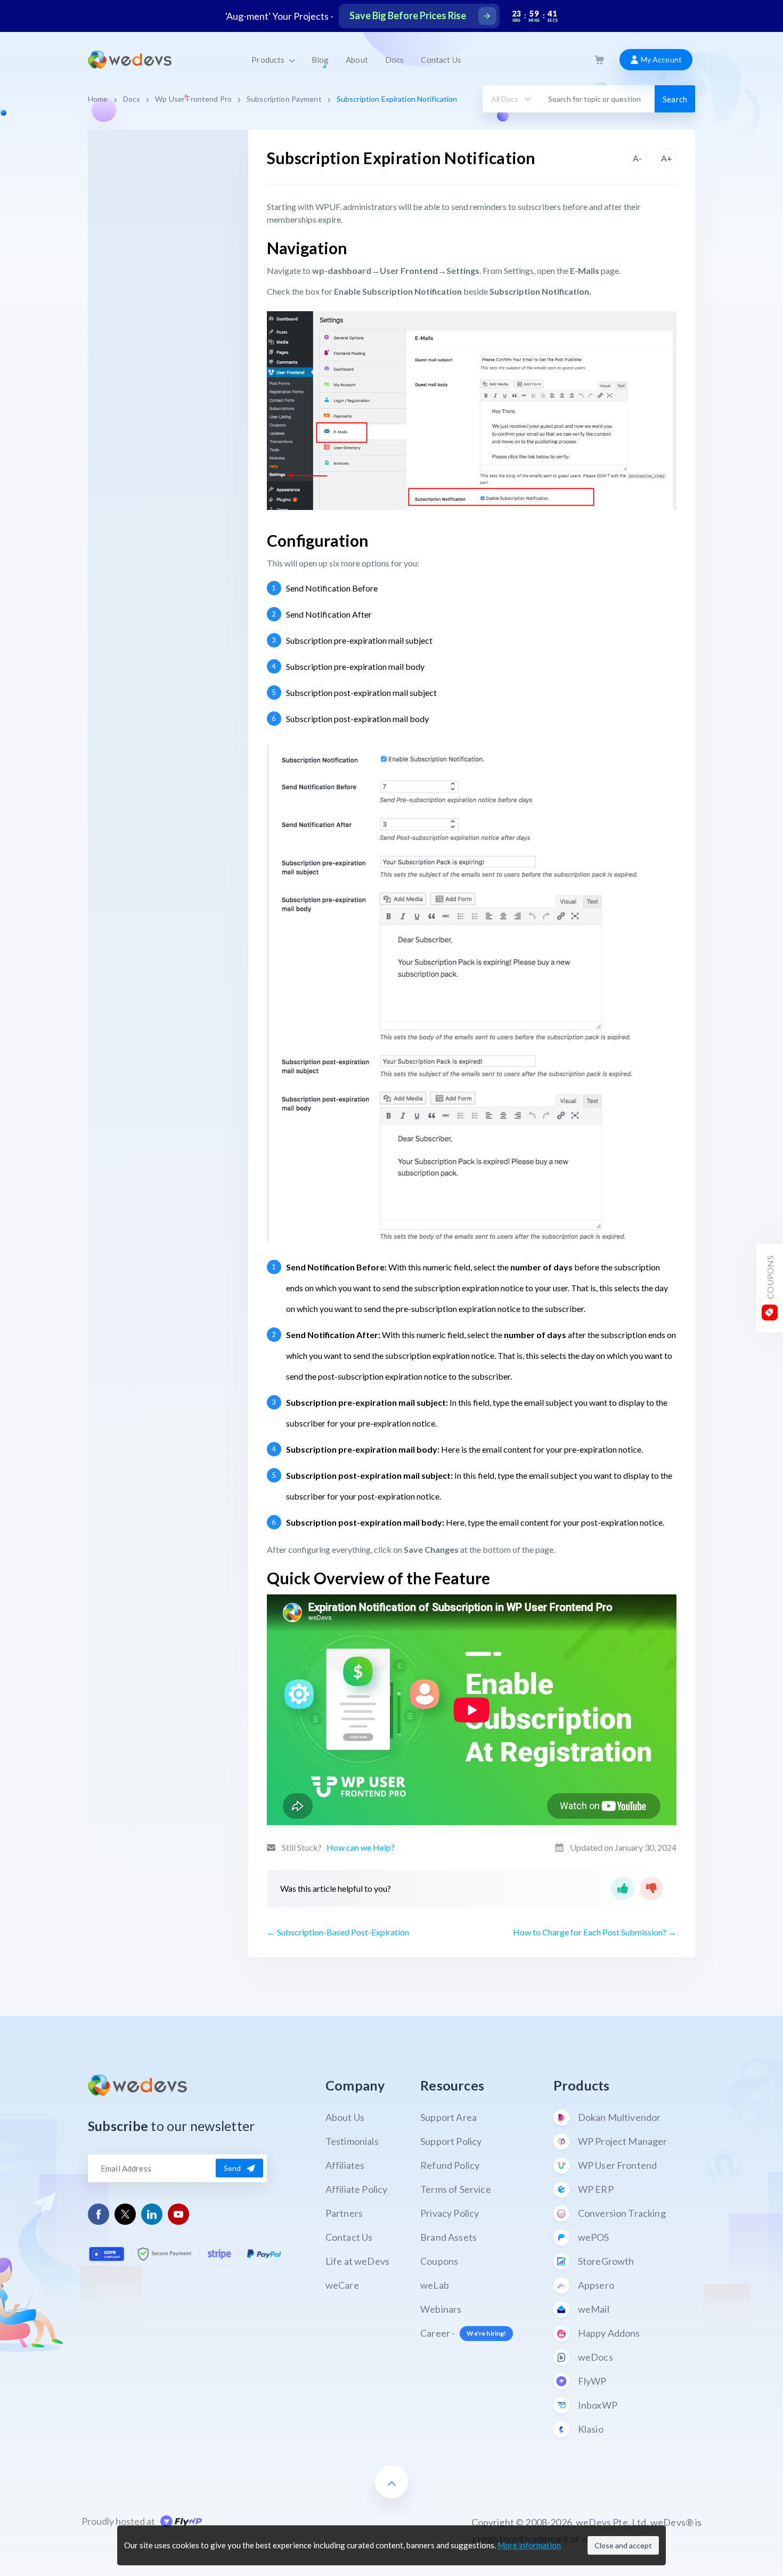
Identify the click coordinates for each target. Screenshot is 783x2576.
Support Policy (451, 2141)
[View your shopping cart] (599, 60)
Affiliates (345, 2165)
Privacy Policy (450, 2213)
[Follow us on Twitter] (125, 2214)
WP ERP (596, 2189)
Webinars (441, 2309)
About (357, 60)
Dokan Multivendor (619, 2117)
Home (98, 99)
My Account (660, 59)
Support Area (448, 2117)
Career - (463, 2333)
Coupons (439, 2261)
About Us (345, 2117)
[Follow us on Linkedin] (152, 2214)
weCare (342, 2285)
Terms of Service (456, 2189)
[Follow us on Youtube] (179, 2214)
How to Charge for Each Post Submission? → (595, 1932)
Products (269, 60)
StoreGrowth (606, 2261)
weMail (594, 2309)
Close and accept (623, 2545)
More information (529, 2545)
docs (132, 99)
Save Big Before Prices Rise (408, 15)
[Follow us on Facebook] (99, 2214)
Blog (320, 60)
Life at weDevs (357, 2261)
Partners (344, 2213)
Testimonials (352, 2141)
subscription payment (284, 99)
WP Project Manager (623, 2141)
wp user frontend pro (193, 99)
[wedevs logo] (130, 60)
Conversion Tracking (622, 2213)
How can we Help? (361, 1847)
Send (233, 2168)
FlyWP (592, 2381)
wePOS (594, 2237)
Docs (395, 60)
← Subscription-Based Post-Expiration (338, 1932)
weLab (435, 2285)
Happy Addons (609, 2333)
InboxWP (598, 2405)
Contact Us (441, 60)
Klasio (591, 2429)
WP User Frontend (618, 2165)
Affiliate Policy (357, 2189)
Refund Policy (450, 2165)
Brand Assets (448, 2237)
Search (675, 99)
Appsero (596, 2285)
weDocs (596, 2357)
